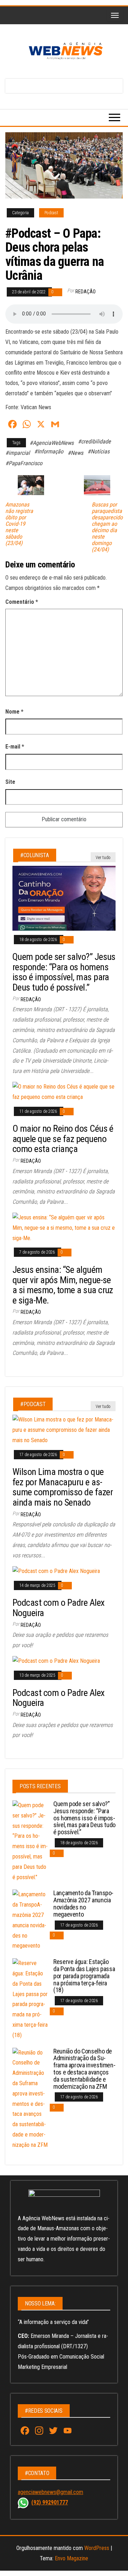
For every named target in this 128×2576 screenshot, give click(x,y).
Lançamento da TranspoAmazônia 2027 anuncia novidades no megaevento (83, 1903)
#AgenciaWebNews (52, 443)
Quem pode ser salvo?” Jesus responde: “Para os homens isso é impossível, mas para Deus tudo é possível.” (64, 972)
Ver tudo (103, 858)
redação (86, 292)
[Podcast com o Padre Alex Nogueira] (56, 1571)
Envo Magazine (71, 2558)
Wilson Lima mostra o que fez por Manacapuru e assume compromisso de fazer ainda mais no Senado (63, 1487)
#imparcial (18, 453)
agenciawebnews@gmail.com (50, 2492)
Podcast (51, 213)
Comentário (22, 602)
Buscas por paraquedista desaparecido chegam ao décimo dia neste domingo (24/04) (107, 527)
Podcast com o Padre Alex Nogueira (58, 1608)
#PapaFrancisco (24, 463)
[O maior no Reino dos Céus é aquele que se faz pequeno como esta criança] (64, 1092)
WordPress (97, 2548)
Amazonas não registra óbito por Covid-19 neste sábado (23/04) (19, 524)
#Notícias (98, 451)
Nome (14, 712)
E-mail (15, 747)
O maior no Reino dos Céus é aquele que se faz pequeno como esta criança (63, 1139)
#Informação (49, 451)
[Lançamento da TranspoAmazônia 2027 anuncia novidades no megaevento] (30, 1920)
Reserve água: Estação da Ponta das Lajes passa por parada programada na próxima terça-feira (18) (84, 1976)
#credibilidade (94, 441)
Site (10, 782)
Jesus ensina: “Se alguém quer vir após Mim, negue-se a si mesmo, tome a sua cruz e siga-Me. (63, 1285)
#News (75, 453)
